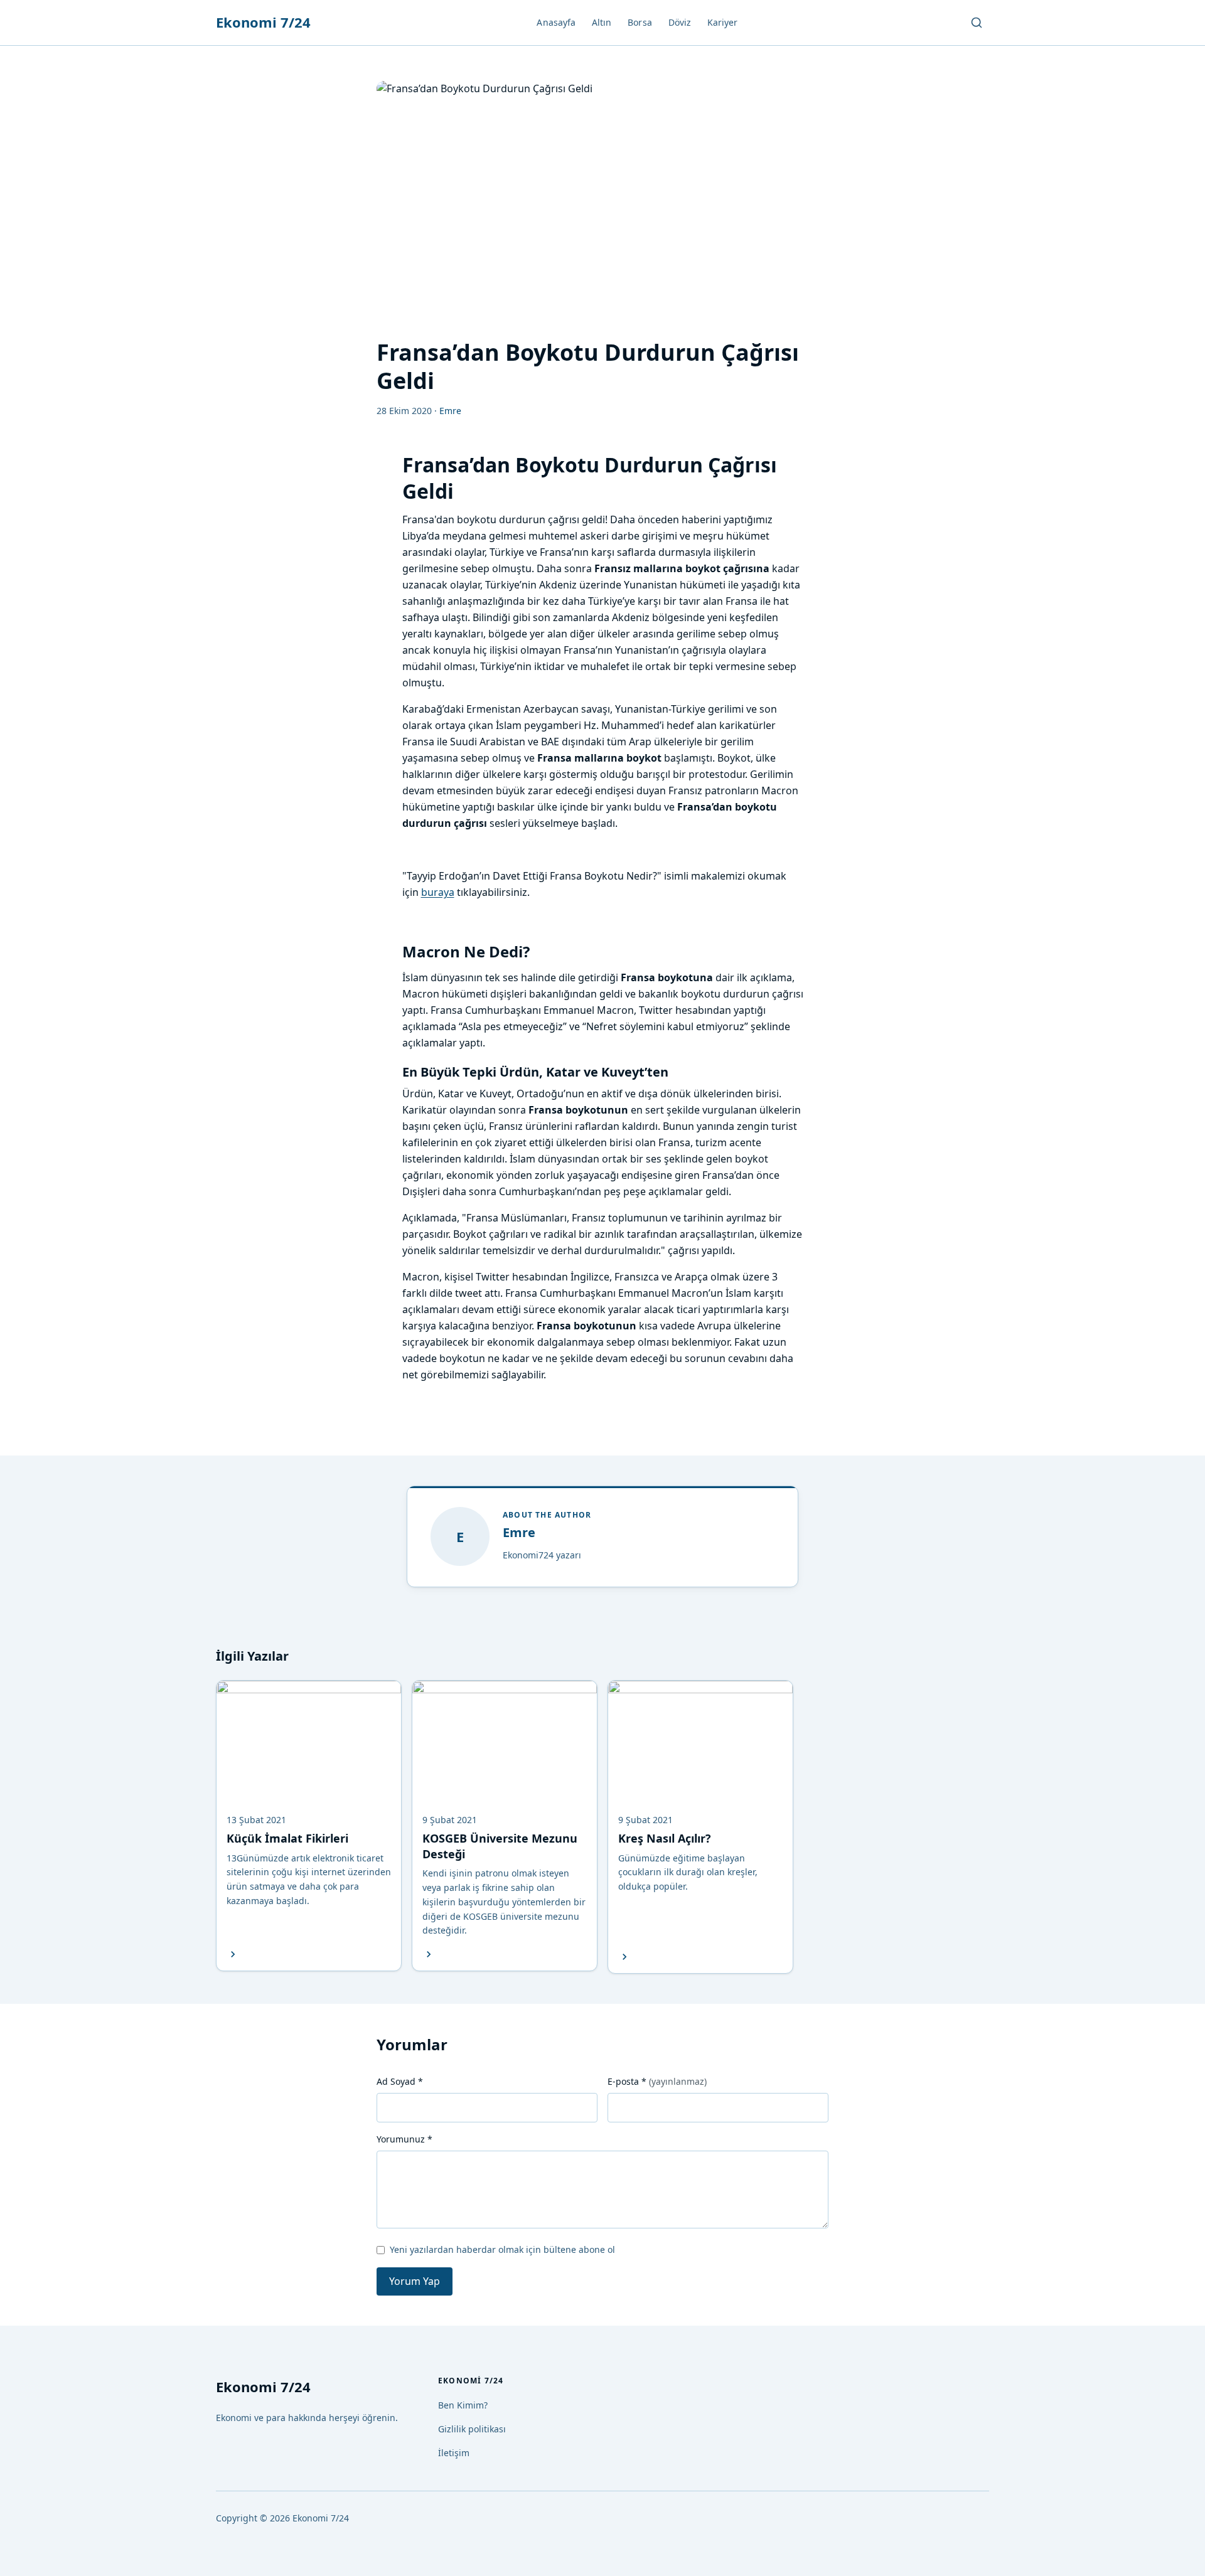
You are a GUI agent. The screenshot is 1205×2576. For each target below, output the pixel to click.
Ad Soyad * (400, 2081)
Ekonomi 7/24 (263, 22)
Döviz (680, 22)
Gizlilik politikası (472, 2429)
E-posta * (657, 2081)
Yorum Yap (415, 2281)
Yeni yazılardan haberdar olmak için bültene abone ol (502, 2249)
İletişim (454, 2453)
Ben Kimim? (463, 2405)
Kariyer (723, 22)
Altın (602, 22)
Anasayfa (556, 22)
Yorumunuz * (404, 2139)
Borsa (640, 22)
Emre (519, 1532)
